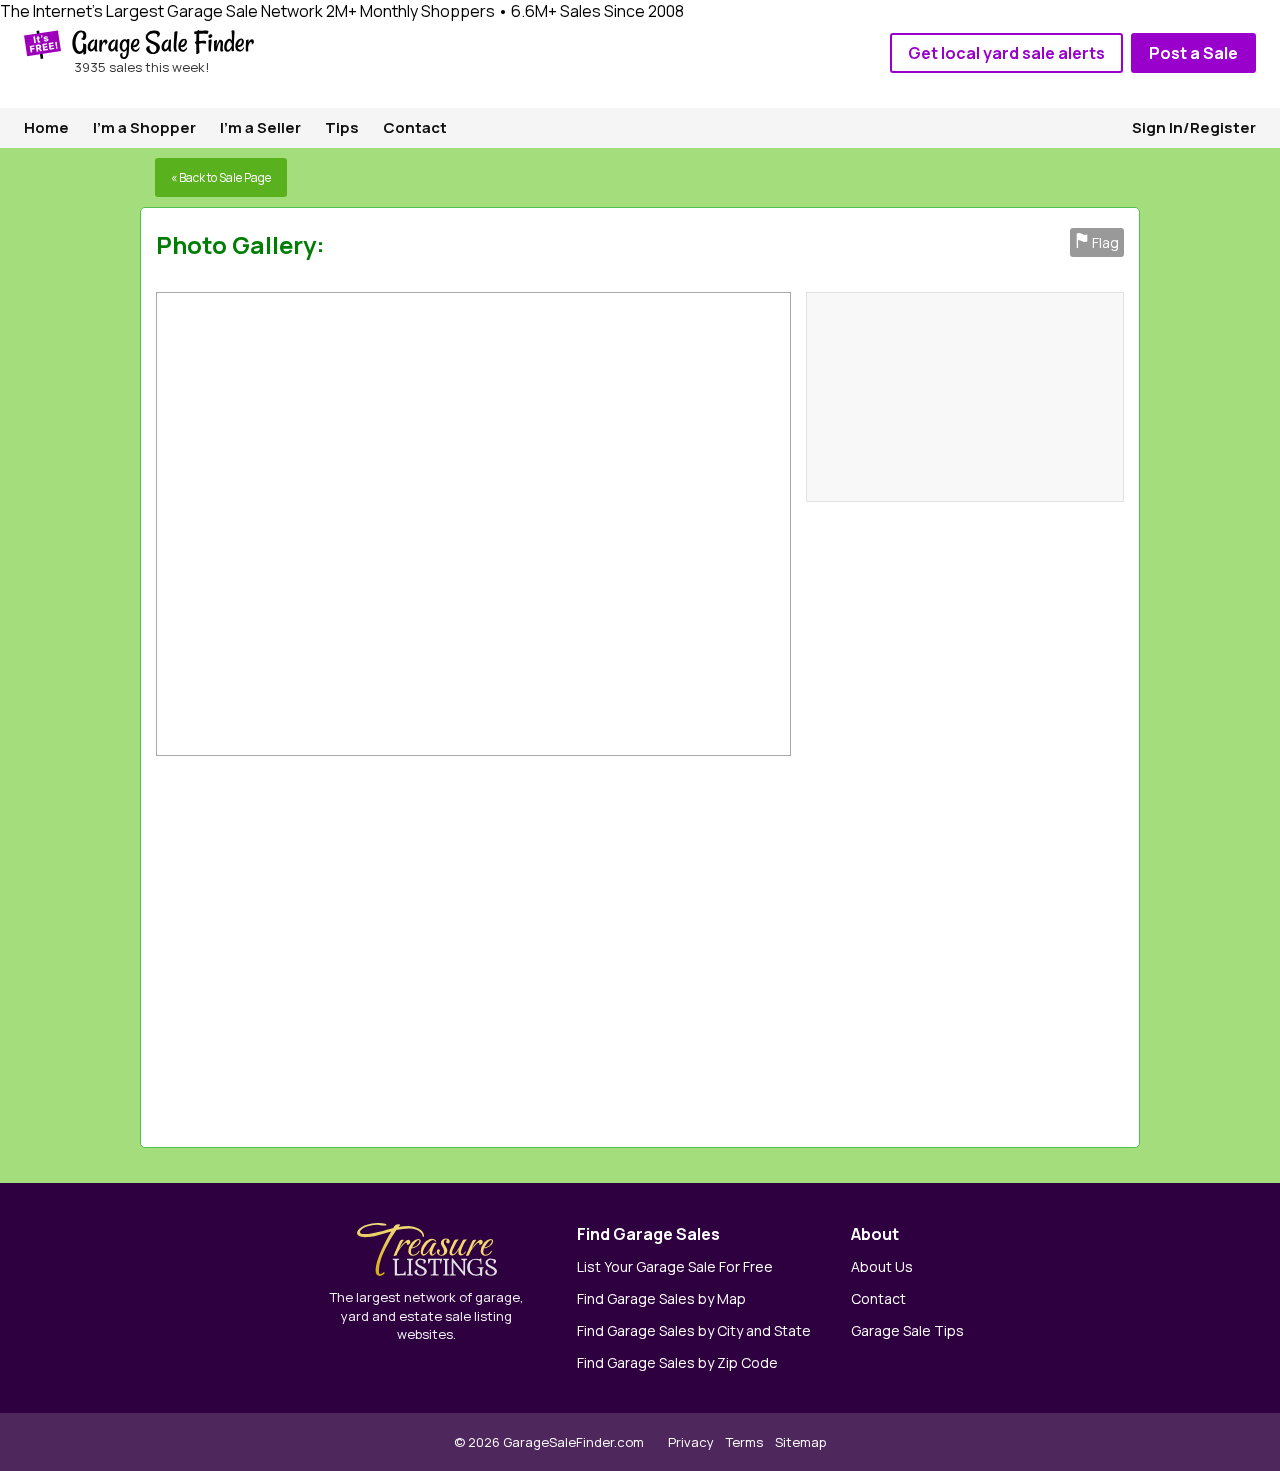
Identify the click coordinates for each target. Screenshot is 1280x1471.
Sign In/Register (1194, 127)
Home (46, 127)
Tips (342, 127)
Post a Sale (1193, 53)
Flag (1097, 242)
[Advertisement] (848, 946)
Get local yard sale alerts (1006, 53)
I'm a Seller (260, 127)
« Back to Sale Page (221, 177)
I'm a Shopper (144, 127)
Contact (415, 127)
